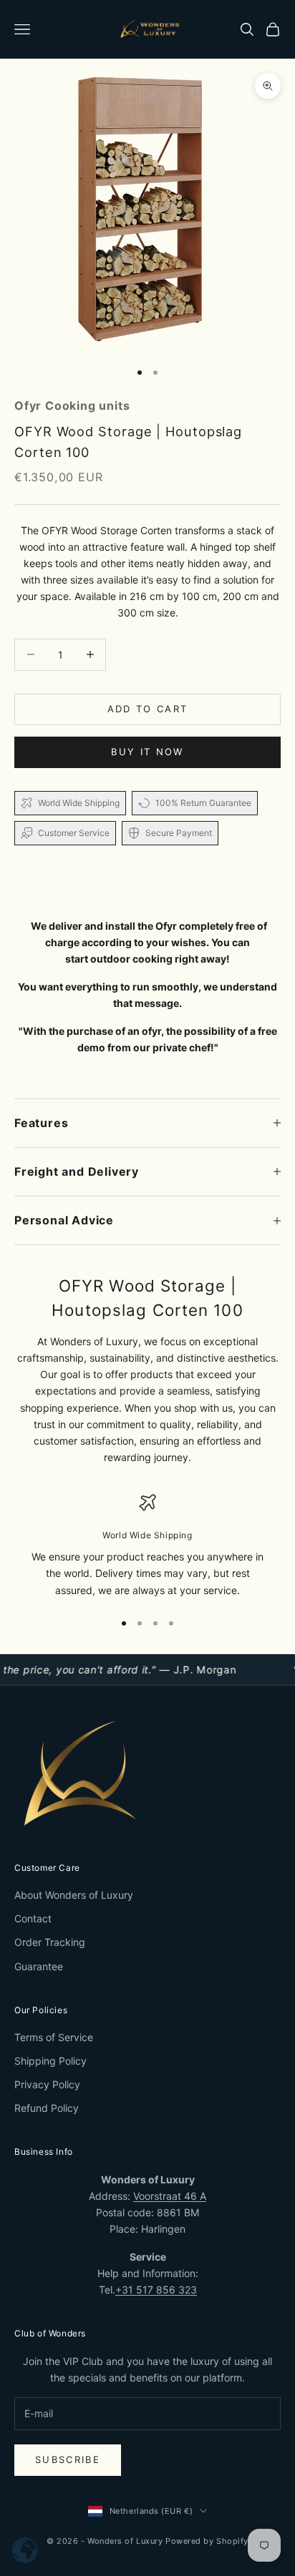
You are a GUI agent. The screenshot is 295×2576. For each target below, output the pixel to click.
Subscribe (68, 2459)
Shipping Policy (50, 2061)
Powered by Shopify (207, 2541)
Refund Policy (47, 2108)
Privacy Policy (47, 2084)
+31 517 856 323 (156, 2290)
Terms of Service (54, 2037)
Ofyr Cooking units (72, 405)
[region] (147, 1546)
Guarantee (39, 1966)
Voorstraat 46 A (170, 2196)
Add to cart (148, 709)
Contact (33, 1918)
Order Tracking (50, 1942)
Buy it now (147, 752)
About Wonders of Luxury (74, 1895)
